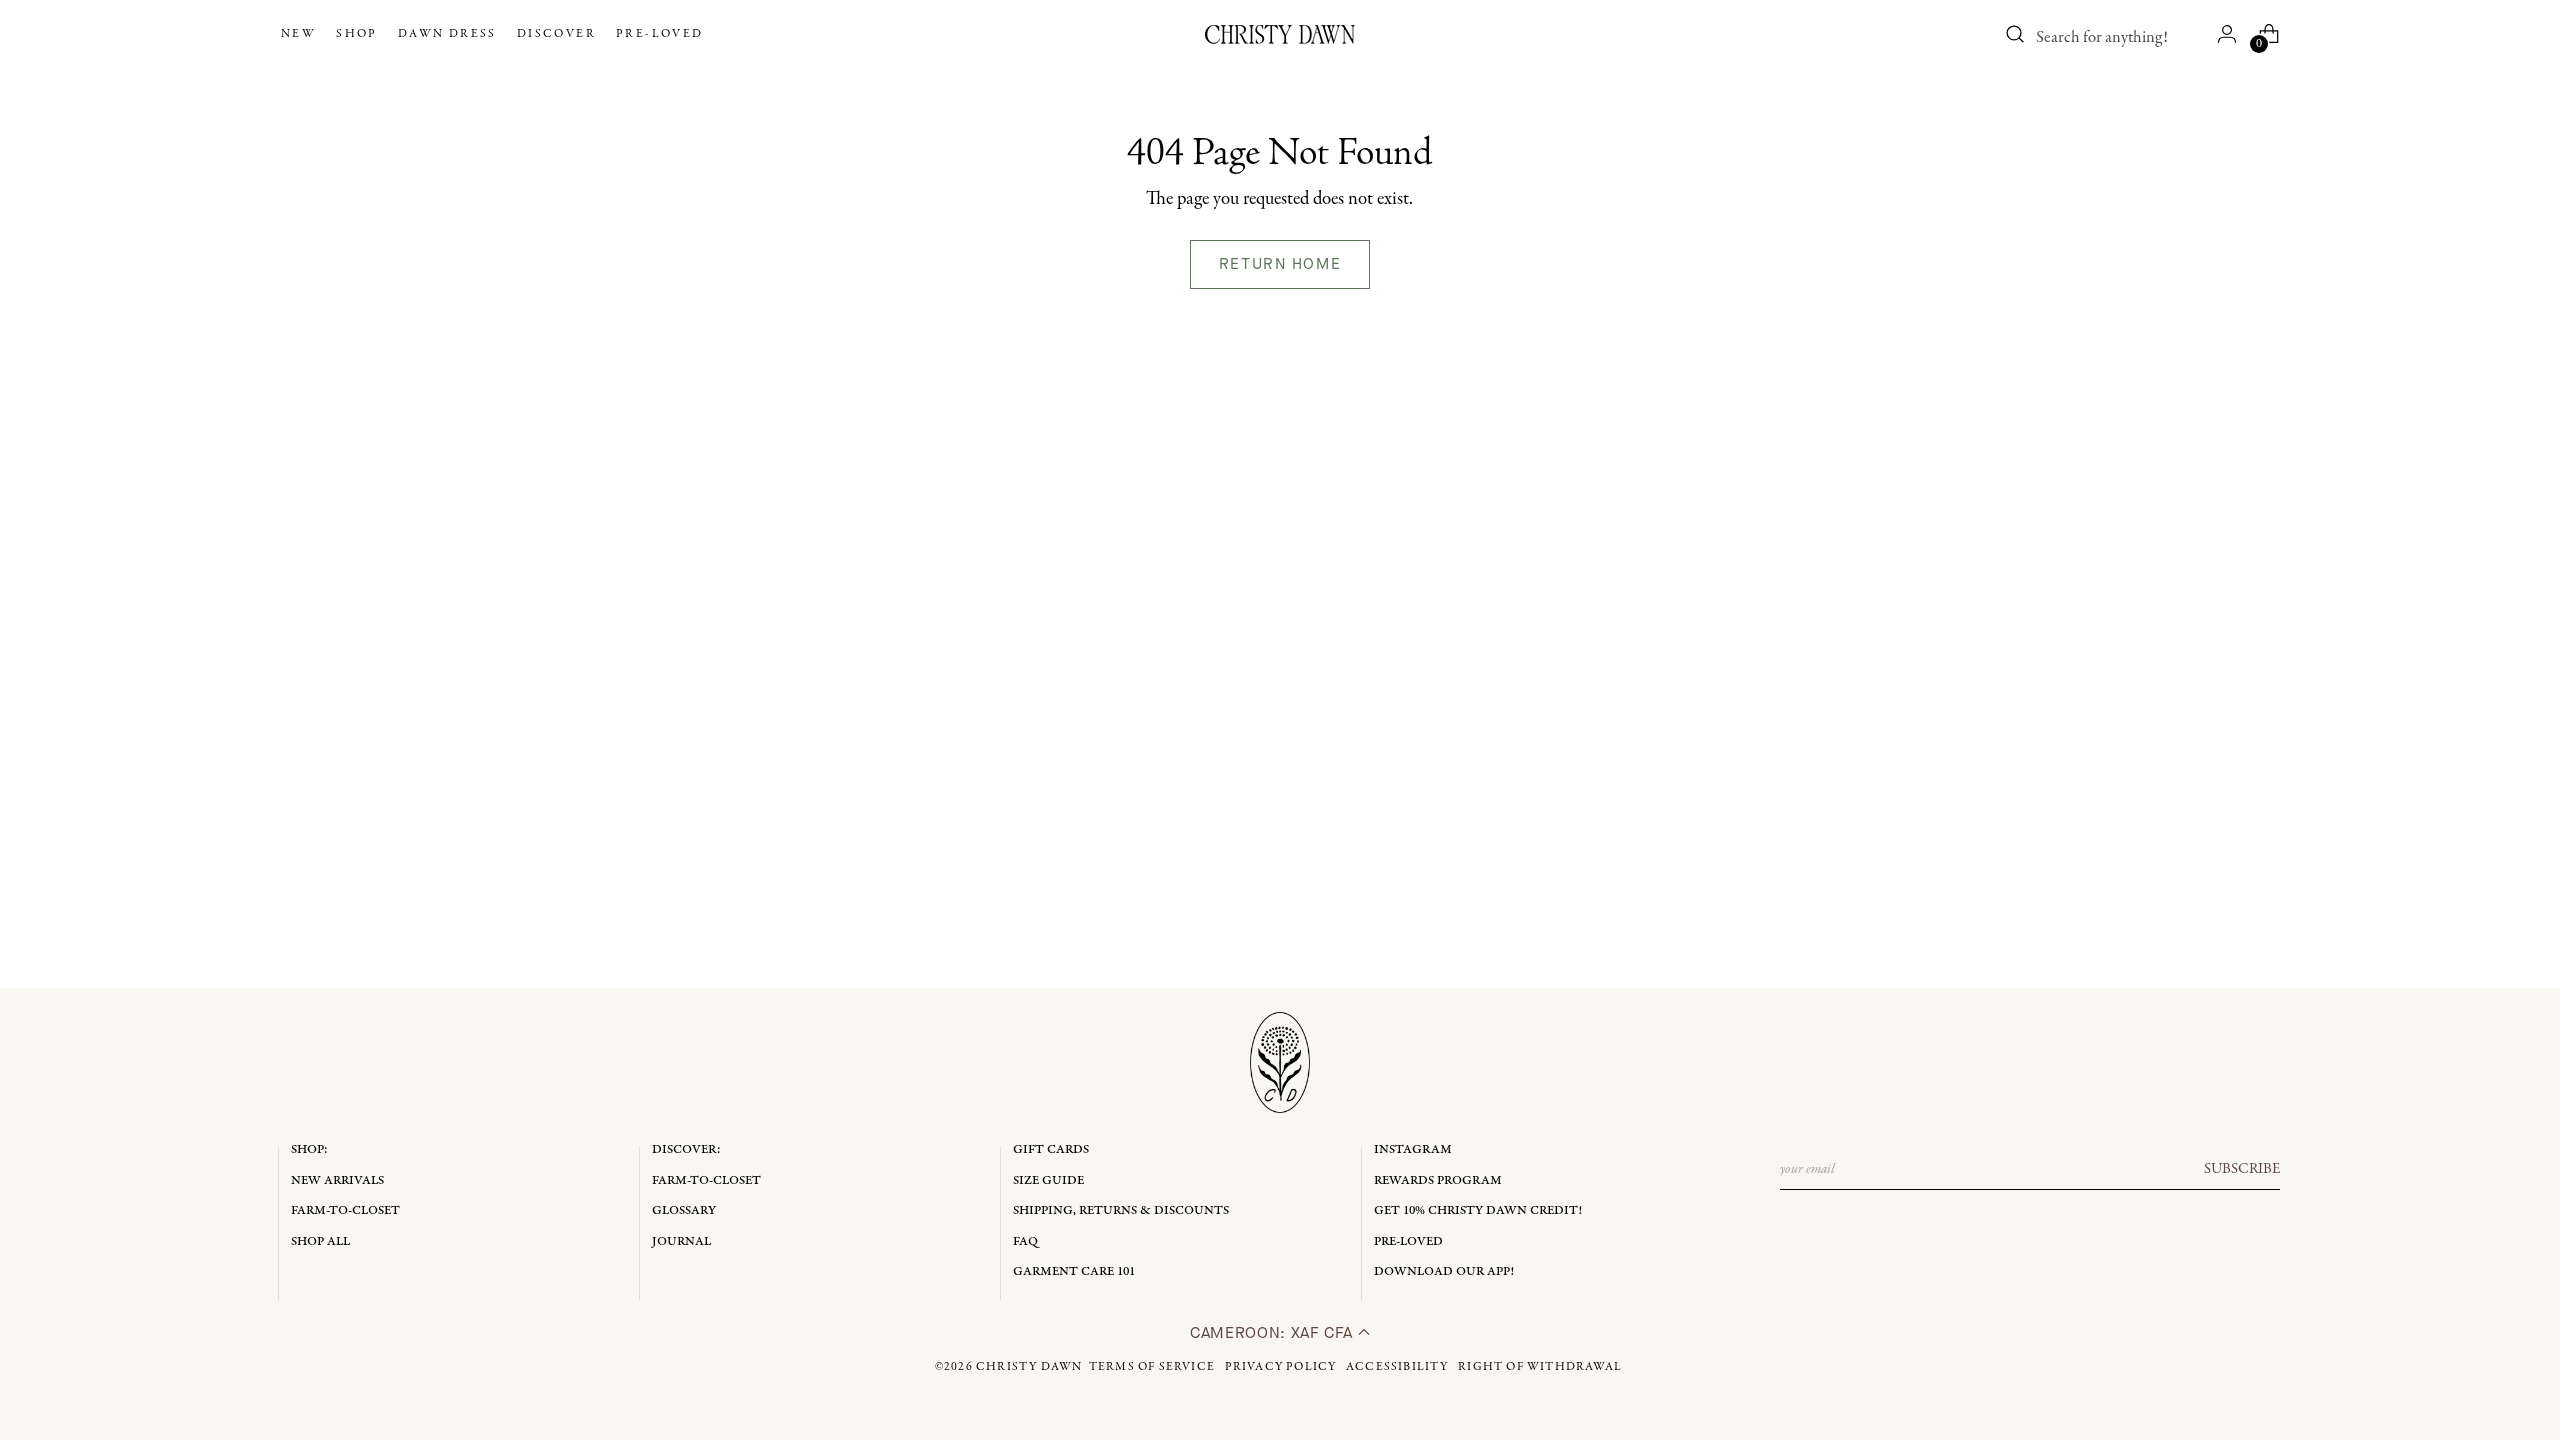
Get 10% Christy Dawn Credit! (1478, 1210)
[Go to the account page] (2227, 34)
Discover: (686, 1149)
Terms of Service (1152, 1367)
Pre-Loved (1408, 1241)
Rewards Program (1438, 1180)
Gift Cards (1051, 1149)
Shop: (309, 1149)
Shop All (320, 1241)
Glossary (684, 1210)
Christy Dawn (1029, 1367)
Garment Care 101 (1074, 1271)
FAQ (1025, 1241)
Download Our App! (1444, 1271)
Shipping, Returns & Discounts (1121, 1210)
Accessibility (1397, 1367)
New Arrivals (337, 1180)
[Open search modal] (2015, 34)
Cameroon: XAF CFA (1274, 1332)
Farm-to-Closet (345, 1210)
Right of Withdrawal (1540, 1367)
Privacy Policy (1281, 1367)
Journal (681, 1241)
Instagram (1413, 1149)
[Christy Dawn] (1280, 34)
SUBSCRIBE (2242, 1169)
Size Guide (1048, 1180)
